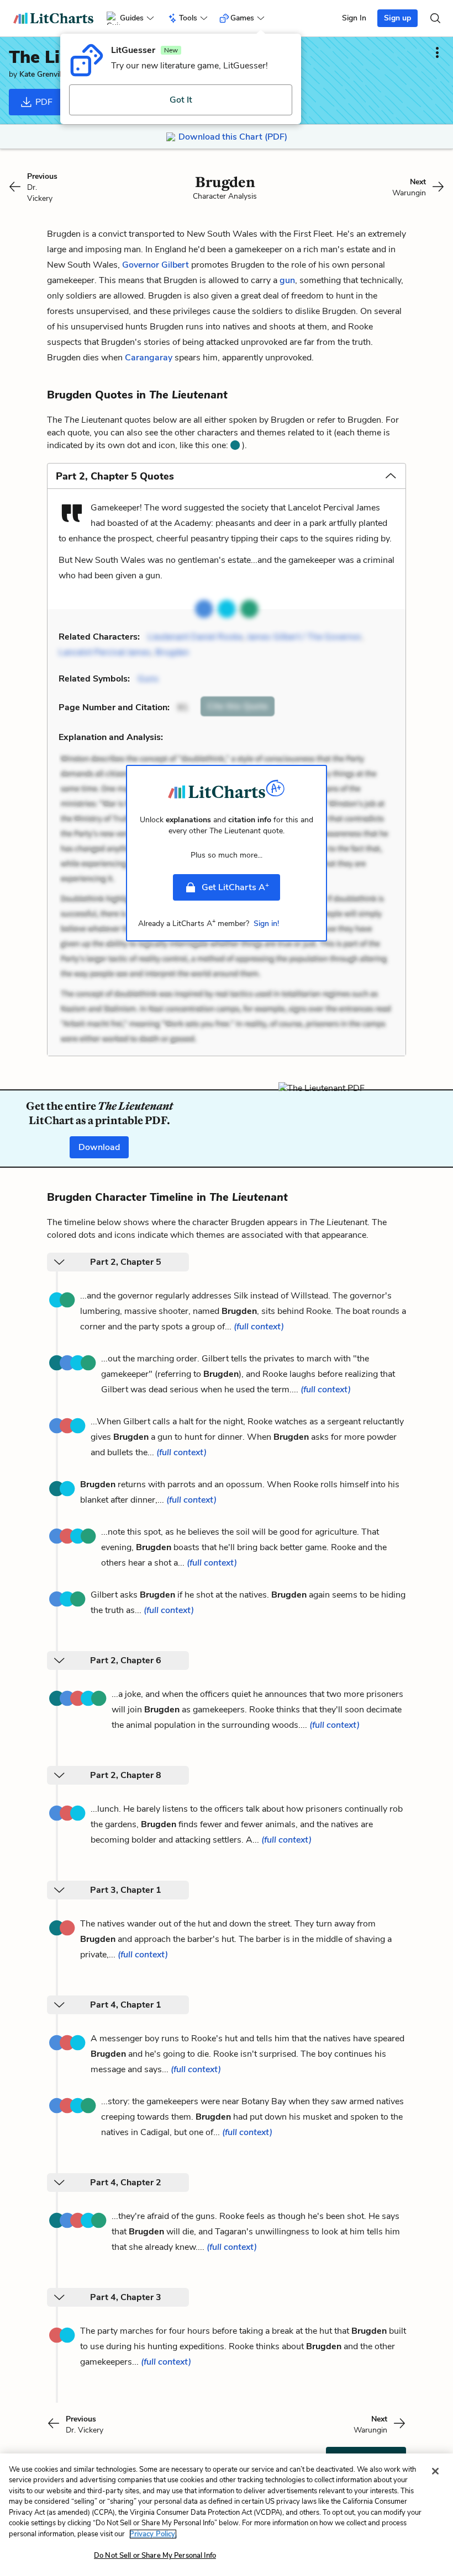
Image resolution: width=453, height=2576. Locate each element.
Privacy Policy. (153, 2534)
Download (99, 1147)
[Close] (435, 2471)
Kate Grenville (43, 74)
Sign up (397, 18)
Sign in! (266, 924)
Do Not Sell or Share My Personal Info (155, 2556)
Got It (181, 100)
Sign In (354, 18)
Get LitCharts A (235, 887)
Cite (238, 706)
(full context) (259, 1327)
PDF (43, 102)
